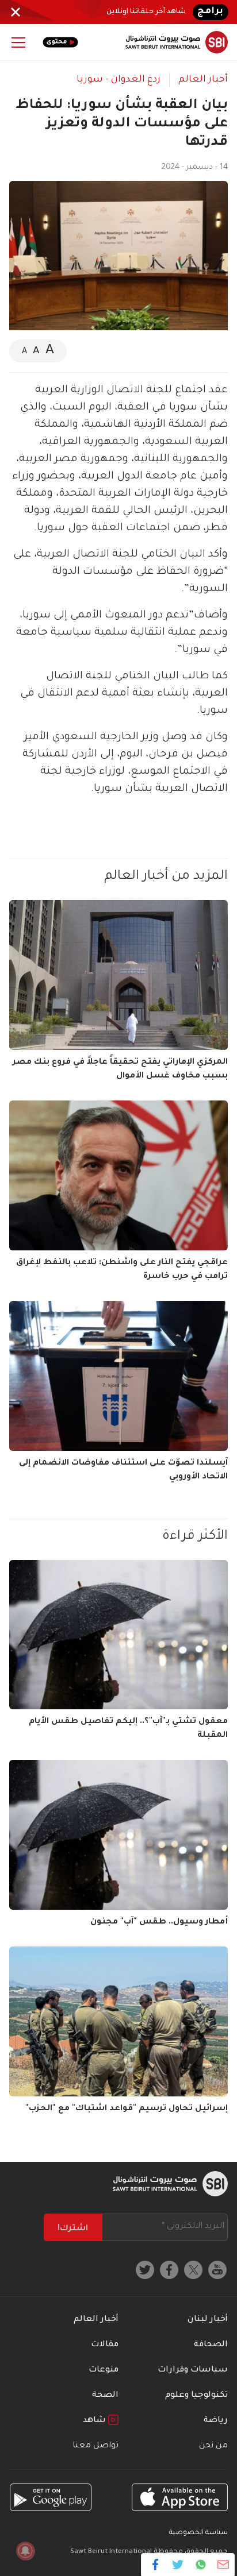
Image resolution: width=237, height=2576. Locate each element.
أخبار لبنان (208, 2320)
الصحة (105, 2396)
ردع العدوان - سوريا (118, 80)
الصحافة (211, 2345)
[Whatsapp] (200, 2565)
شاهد (95, 2421)
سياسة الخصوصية (198, 2533)
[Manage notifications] (25, 2551)
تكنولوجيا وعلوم (196, 2396)
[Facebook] (156, 2565)
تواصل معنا (95, 2446)
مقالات (105, 2345)
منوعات (104, 2370)
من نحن (213, 2446)
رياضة (216, 2421)
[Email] (223, 2565)
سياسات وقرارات (193, 2370)
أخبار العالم (203, 80)
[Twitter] (178, 2565)
